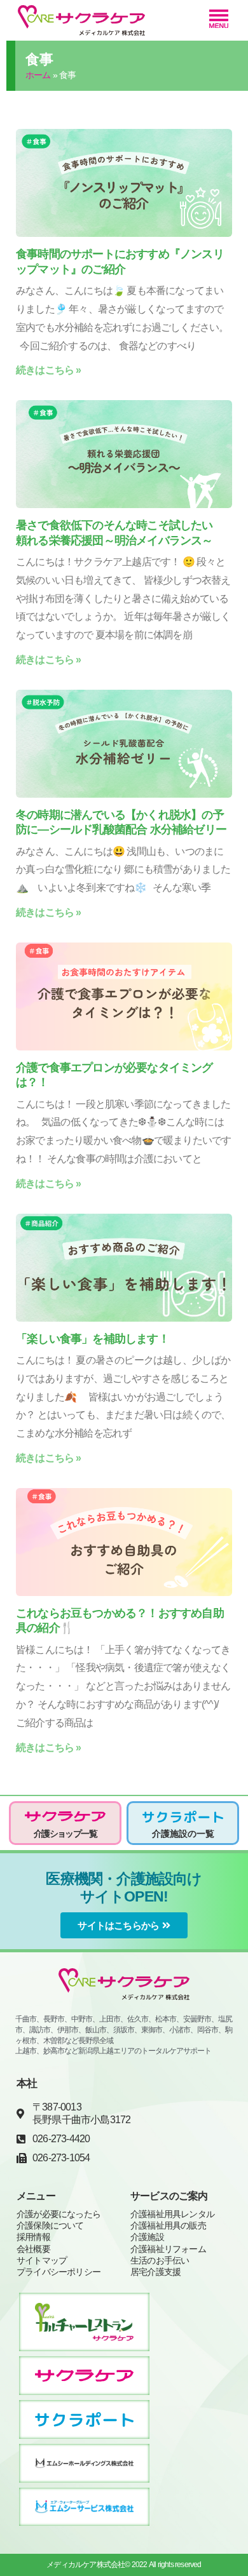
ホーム (38, 75)
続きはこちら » (49, 370)
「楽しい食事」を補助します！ (93, 1339)
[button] (218, 20)
